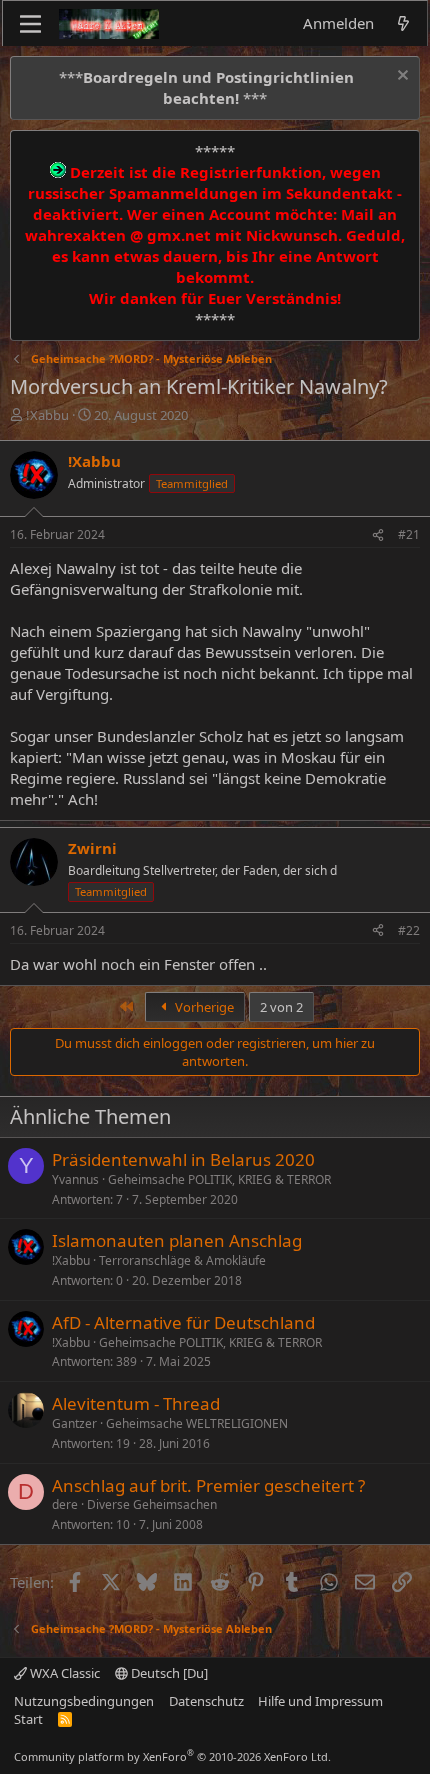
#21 (409, 534)
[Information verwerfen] (400, 77)
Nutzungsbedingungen (84, 1701)
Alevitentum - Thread (136, 1403)
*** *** (206, 87)
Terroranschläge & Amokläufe (182, 1260)
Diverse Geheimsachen (152, 1504)
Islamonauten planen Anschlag (177, 1240)
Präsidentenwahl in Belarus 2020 (183, 1159)
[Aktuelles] (403, 23)
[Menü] (30, 24)
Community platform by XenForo (172, 1756)
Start (28, 1719)
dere (65, 1504)
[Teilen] (378, 535)
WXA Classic (63, 1673)
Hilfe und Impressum (320, 1701)
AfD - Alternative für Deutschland (183, 1322)
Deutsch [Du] (168, 1673)
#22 (409, 930)
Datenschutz (206, 1701)
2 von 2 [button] (281, 1007)
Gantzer (74, 1423)
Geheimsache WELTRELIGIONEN (197, 1423)
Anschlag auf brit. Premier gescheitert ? (208, 1485)
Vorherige (203, 1007)
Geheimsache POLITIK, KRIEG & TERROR (219, 1179)
